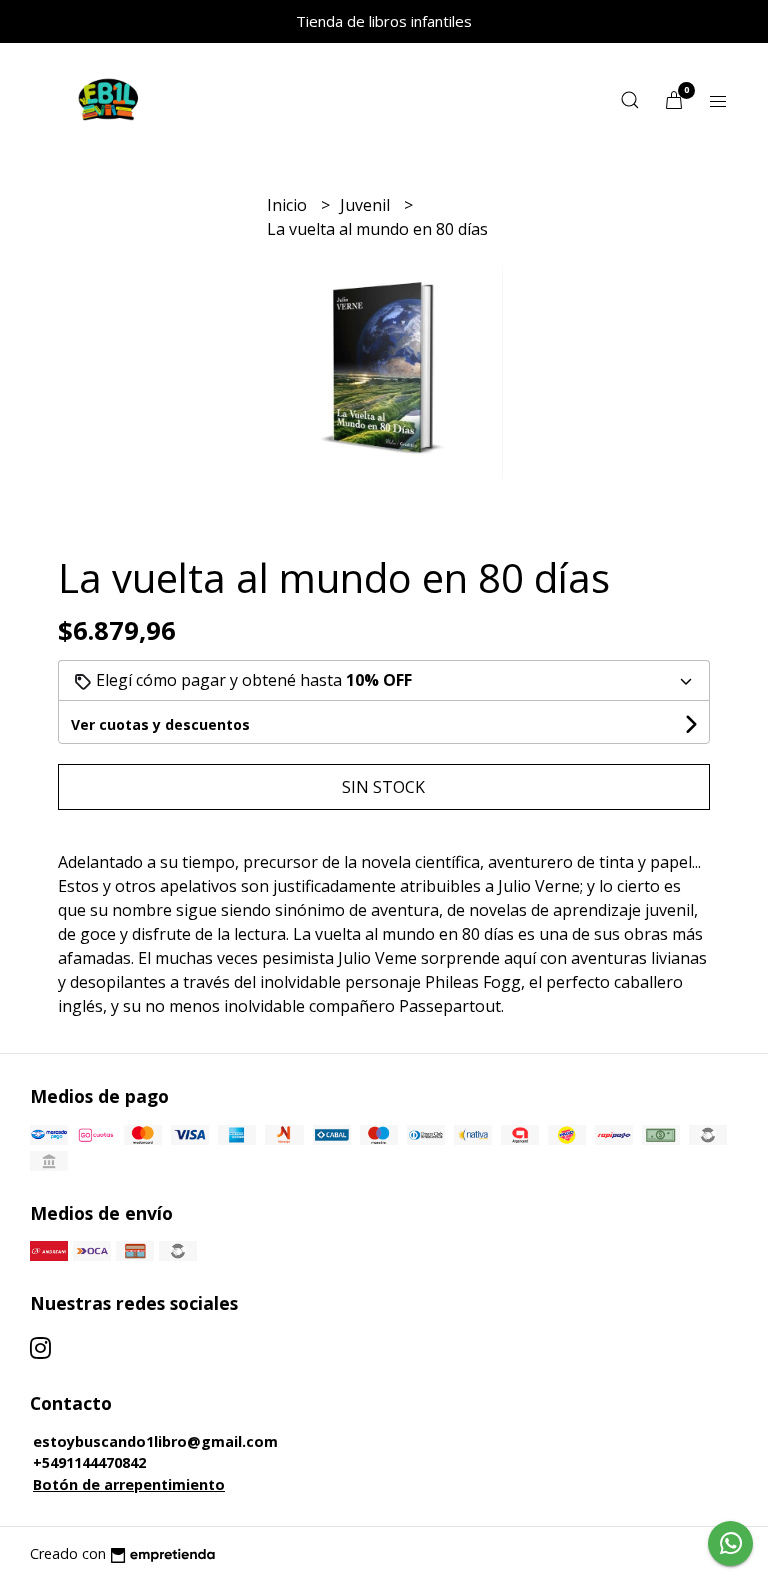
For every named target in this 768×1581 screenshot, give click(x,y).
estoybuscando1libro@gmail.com (155, 1441)
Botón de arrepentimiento (129, 1484)
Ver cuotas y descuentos (160, 724)
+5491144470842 (89, 1462)
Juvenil (367, 205)
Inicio (289, 205)
